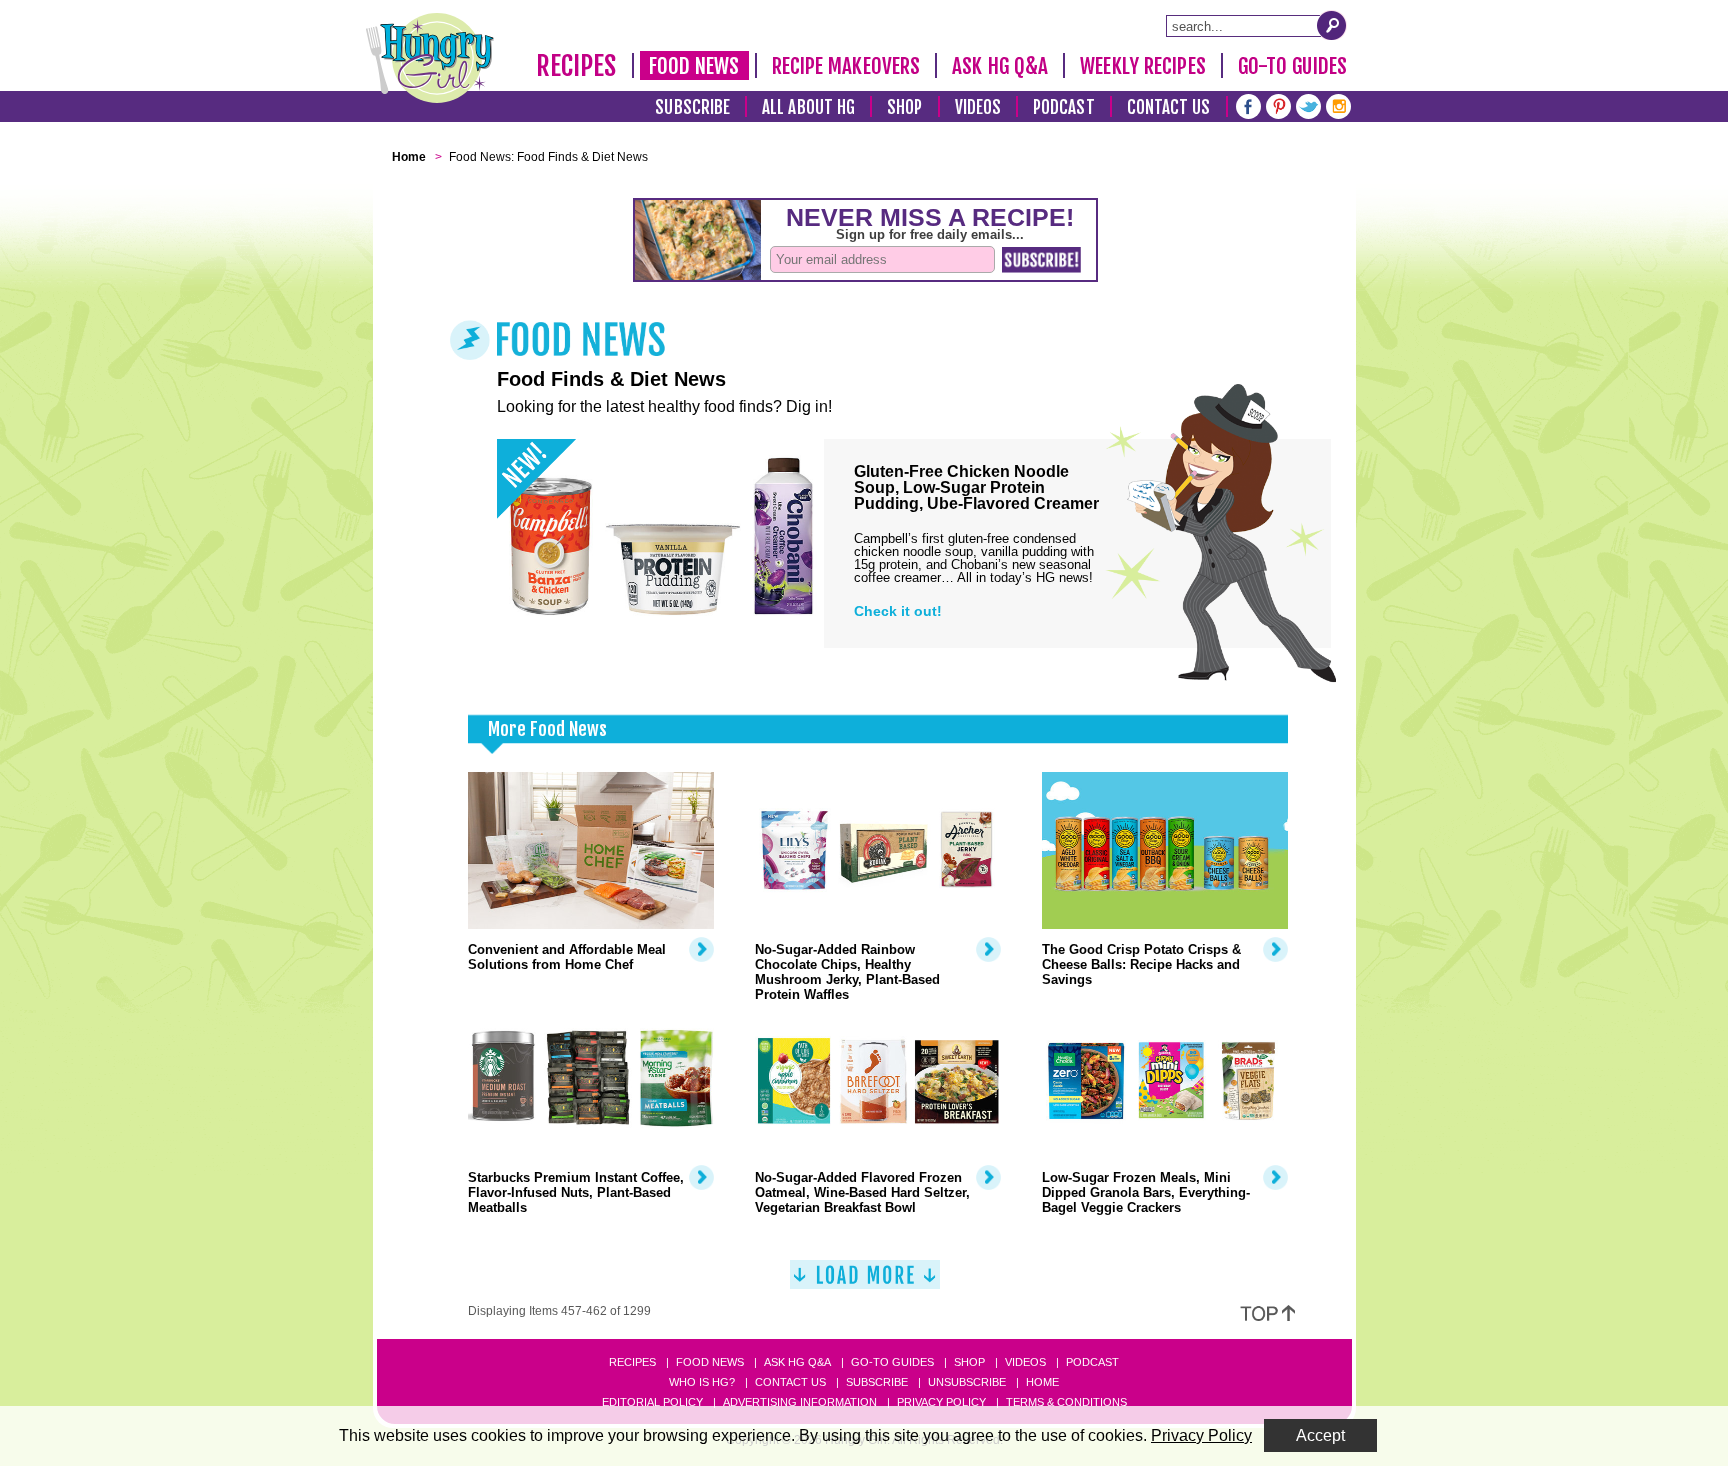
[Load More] (865, 1282)
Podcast (1064, 107)
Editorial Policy (652, 1402)
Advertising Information (800, 1402)
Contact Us (1169, 107)
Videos (978, 107)
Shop (904, 107)
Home (1042, 1382)
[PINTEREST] (1278, 104)
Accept (1320, 1435)
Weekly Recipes (1142, 66)
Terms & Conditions (1066, 1402)
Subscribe (692, 107)
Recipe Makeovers (846, 66)
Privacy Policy (941, 1402)
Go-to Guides (892, 1362)
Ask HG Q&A (1000, 66)
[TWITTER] (1308, 104)
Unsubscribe (967, 1382)
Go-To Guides (1292, 66)
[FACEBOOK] (1248, 104)
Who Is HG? (702, 1382)
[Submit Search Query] (1332, 25)
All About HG (808, 107)
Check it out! (898, 611)
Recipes (576, 66)
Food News (694, 66)
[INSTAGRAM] (1338, 104)
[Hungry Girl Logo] (430, 58)
